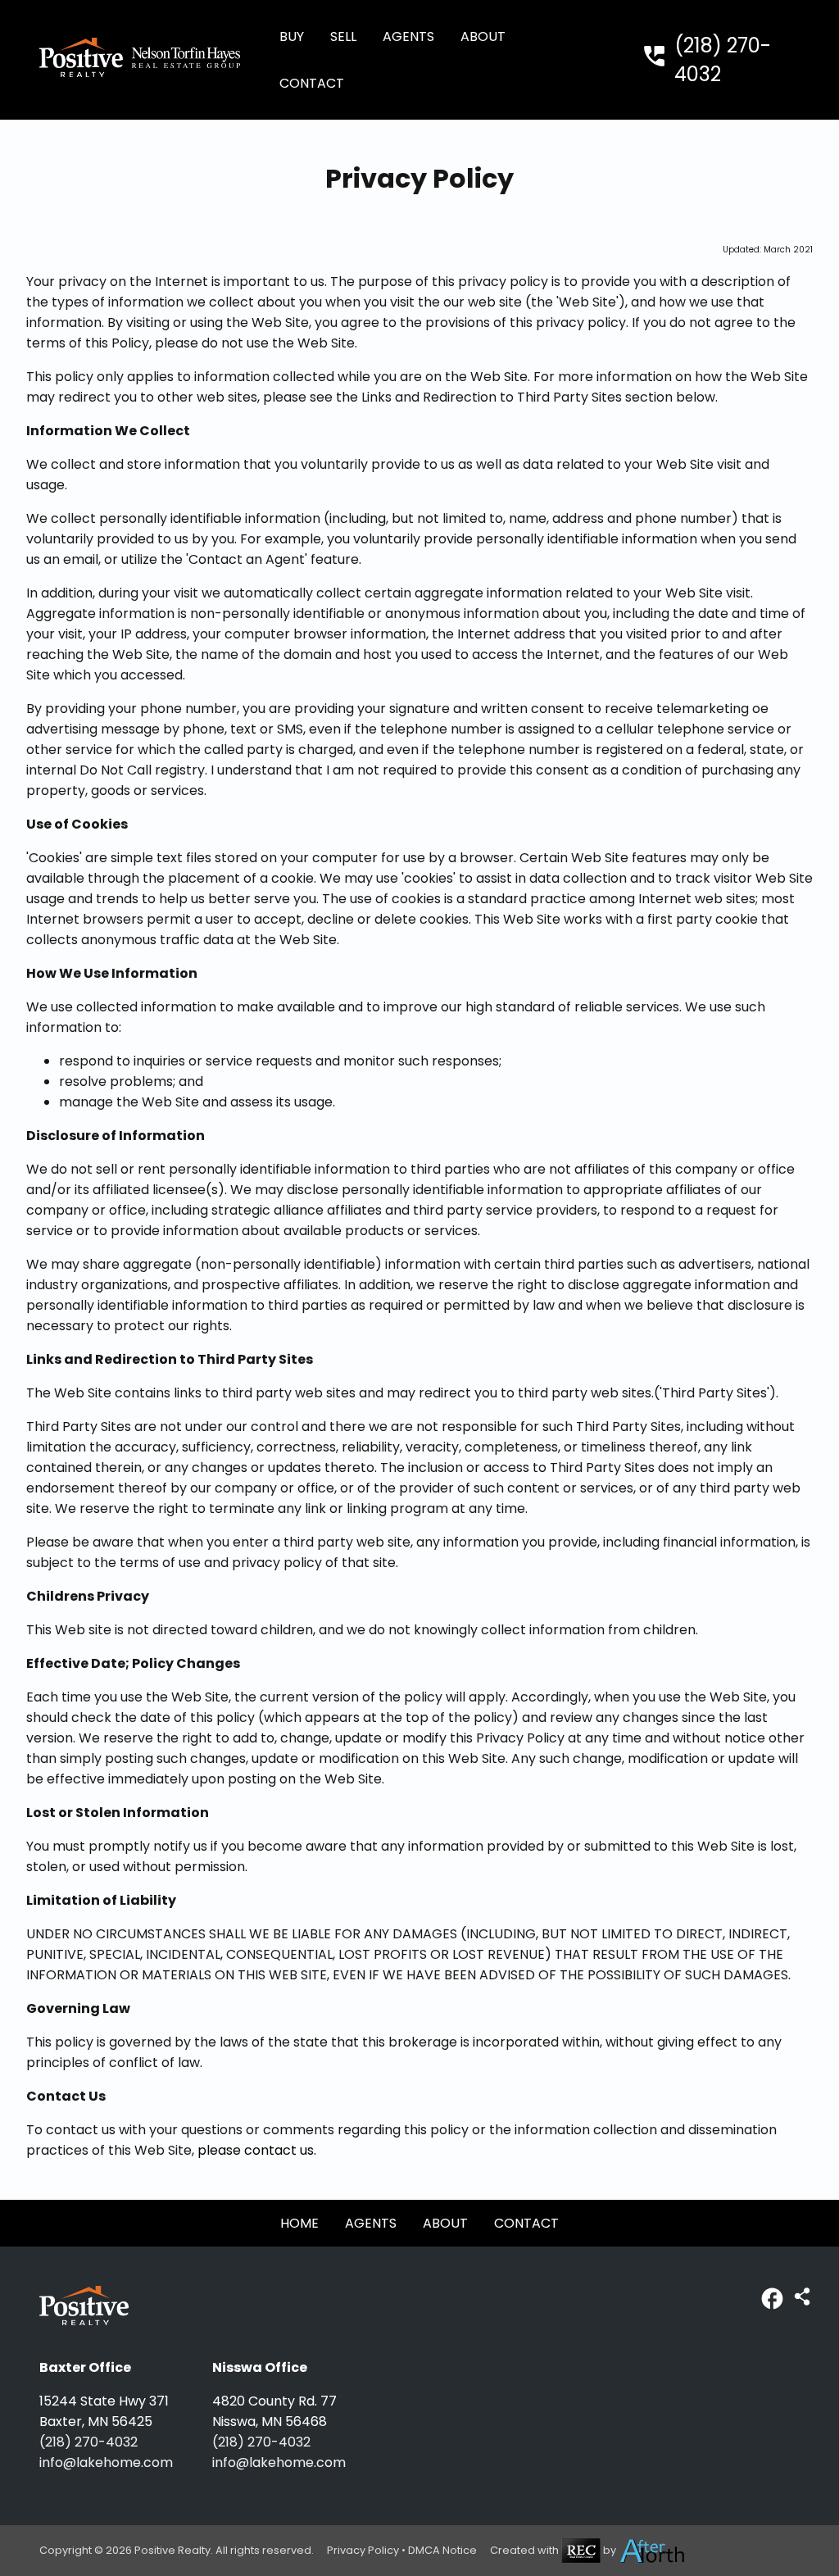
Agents (408, 36)
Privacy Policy (363, 2550)
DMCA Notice (442, 2550)
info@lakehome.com (106, 2462)
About (483, 36)
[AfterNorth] (653, 2550)
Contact (312, 83)
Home (299, 2223)
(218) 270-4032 (88, 2442)
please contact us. (257, 2150)
